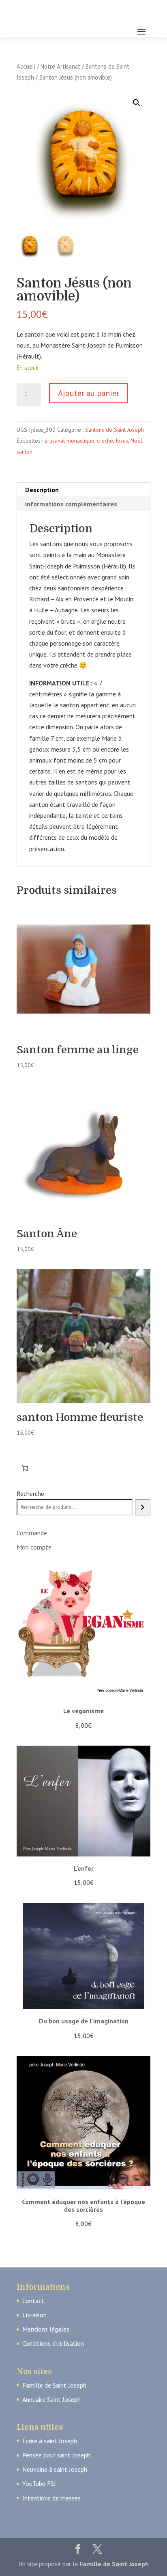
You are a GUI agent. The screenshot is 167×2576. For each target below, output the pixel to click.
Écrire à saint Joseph (50, 2441)
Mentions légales (46, 2329)
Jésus (122, 441)
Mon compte (34, 1547)
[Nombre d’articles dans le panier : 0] (25, 1468)
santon (25, 452)
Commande (32, 1533)
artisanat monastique (70, 441)
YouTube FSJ (39, 2483)
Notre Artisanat (60, 66)
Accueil (26, 66)
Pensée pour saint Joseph (56, 2455)
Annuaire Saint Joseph (51, 2399)
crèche (105, 441)
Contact (33, 2301)
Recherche (30, 1493)
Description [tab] (42, 490)
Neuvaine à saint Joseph (55, 2469)
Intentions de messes (51, 2498)
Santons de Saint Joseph (115, 430)
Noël (136, 441)
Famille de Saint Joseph (54, 2385)
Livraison (34, 2315)
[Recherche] (142, 1507)
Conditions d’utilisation (53, 2343)
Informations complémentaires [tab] (71, 504)
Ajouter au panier (89, 393)
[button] (137, 103)
